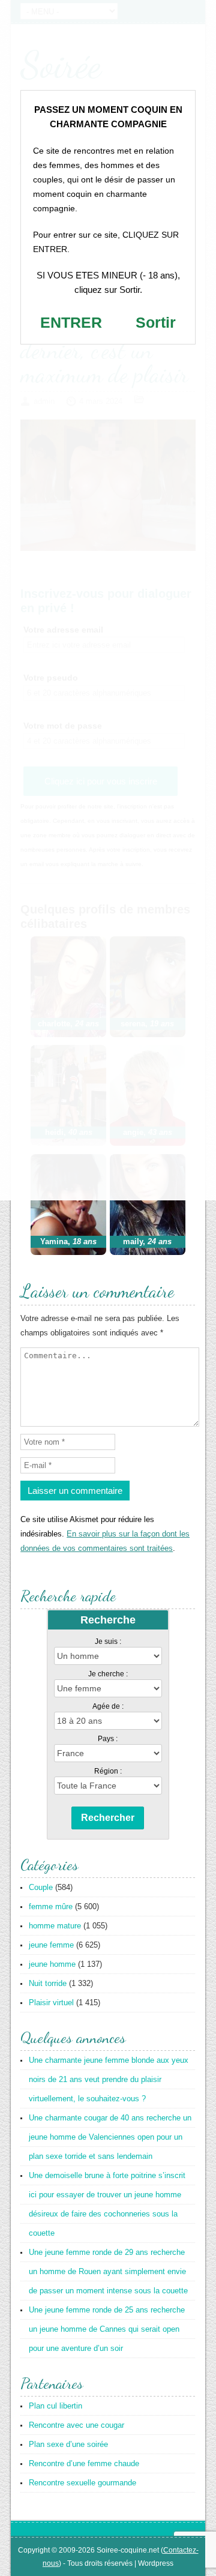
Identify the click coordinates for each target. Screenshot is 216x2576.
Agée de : (108, 1706)
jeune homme (52, 1964)
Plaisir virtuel (51, 2003)
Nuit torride (48, 1983)
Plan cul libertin (55, 2406)
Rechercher (108, 1818)
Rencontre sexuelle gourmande (82, 2483)
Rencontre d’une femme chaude (84, 2463)
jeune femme (51, 1945)
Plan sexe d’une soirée (68, 2444)
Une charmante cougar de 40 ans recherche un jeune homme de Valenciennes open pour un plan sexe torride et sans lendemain (110, 2137)
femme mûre (51, 1906)
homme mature (55, 1926)
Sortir (156, 322)
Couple (41, 1887)
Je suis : (108, 1642)
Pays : (108, 1739)
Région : (108, 1771)
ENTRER (71, 322)
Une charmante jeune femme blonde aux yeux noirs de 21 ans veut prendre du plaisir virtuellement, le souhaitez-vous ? (109, 2079)
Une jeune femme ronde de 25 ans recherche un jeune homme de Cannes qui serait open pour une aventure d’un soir (107, 2329)
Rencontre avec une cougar (76, 2425)
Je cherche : (108, 1674)
